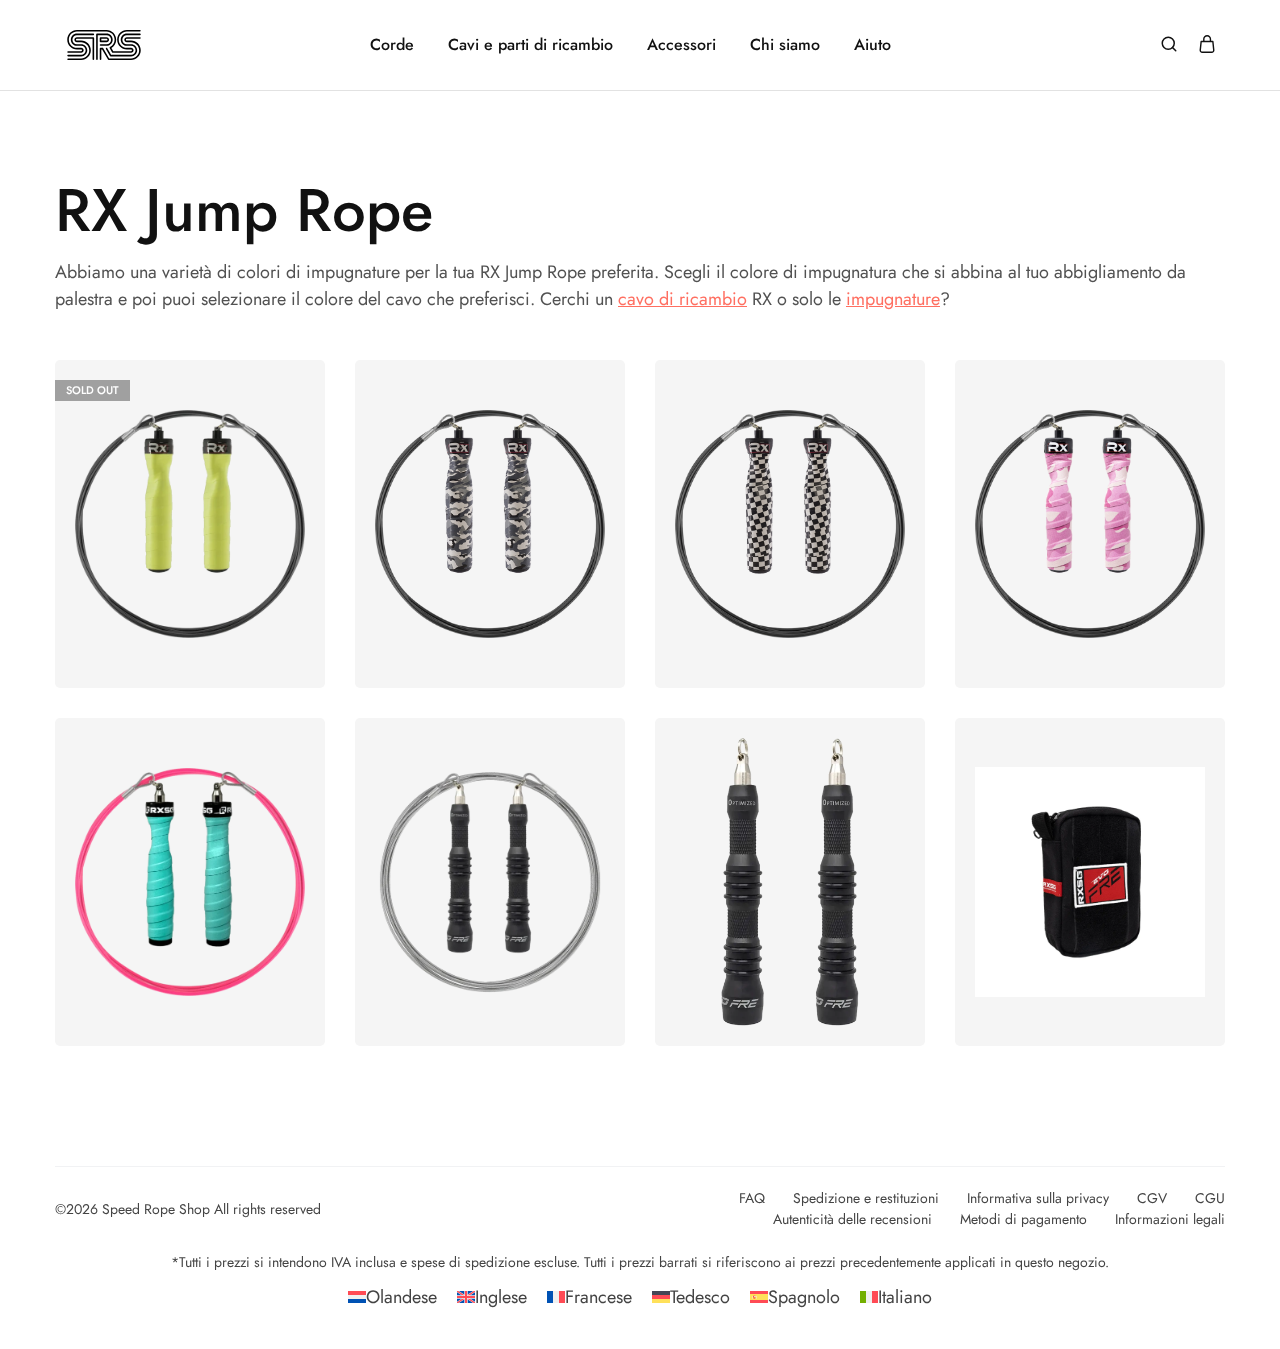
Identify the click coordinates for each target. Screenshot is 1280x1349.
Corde (392, 45)
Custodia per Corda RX (1090, 845)
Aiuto (872, 45)
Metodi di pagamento (1023, 1219)
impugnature (893, 299)
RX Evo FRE (490, 845)
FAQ (752, 1198)
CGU (1210, 1198)
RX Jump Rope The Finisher (790, 487)
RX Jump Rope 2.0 (190, 845)
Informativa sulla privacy (1038, 1198)
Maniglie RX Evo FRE (790, 845)
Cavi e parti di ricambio (530, 45)
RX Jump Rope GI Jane (1090, 487)
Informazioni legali (1170, 1219)
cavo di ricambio (682, 299)
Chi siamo (785, 45)
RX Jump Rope (190, 487)
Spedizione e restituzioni (866, 1198)
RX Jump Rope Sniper (490, 487)
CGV (1152, 1198)
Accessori (681, 45)
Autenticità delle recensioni (852, 1219)
